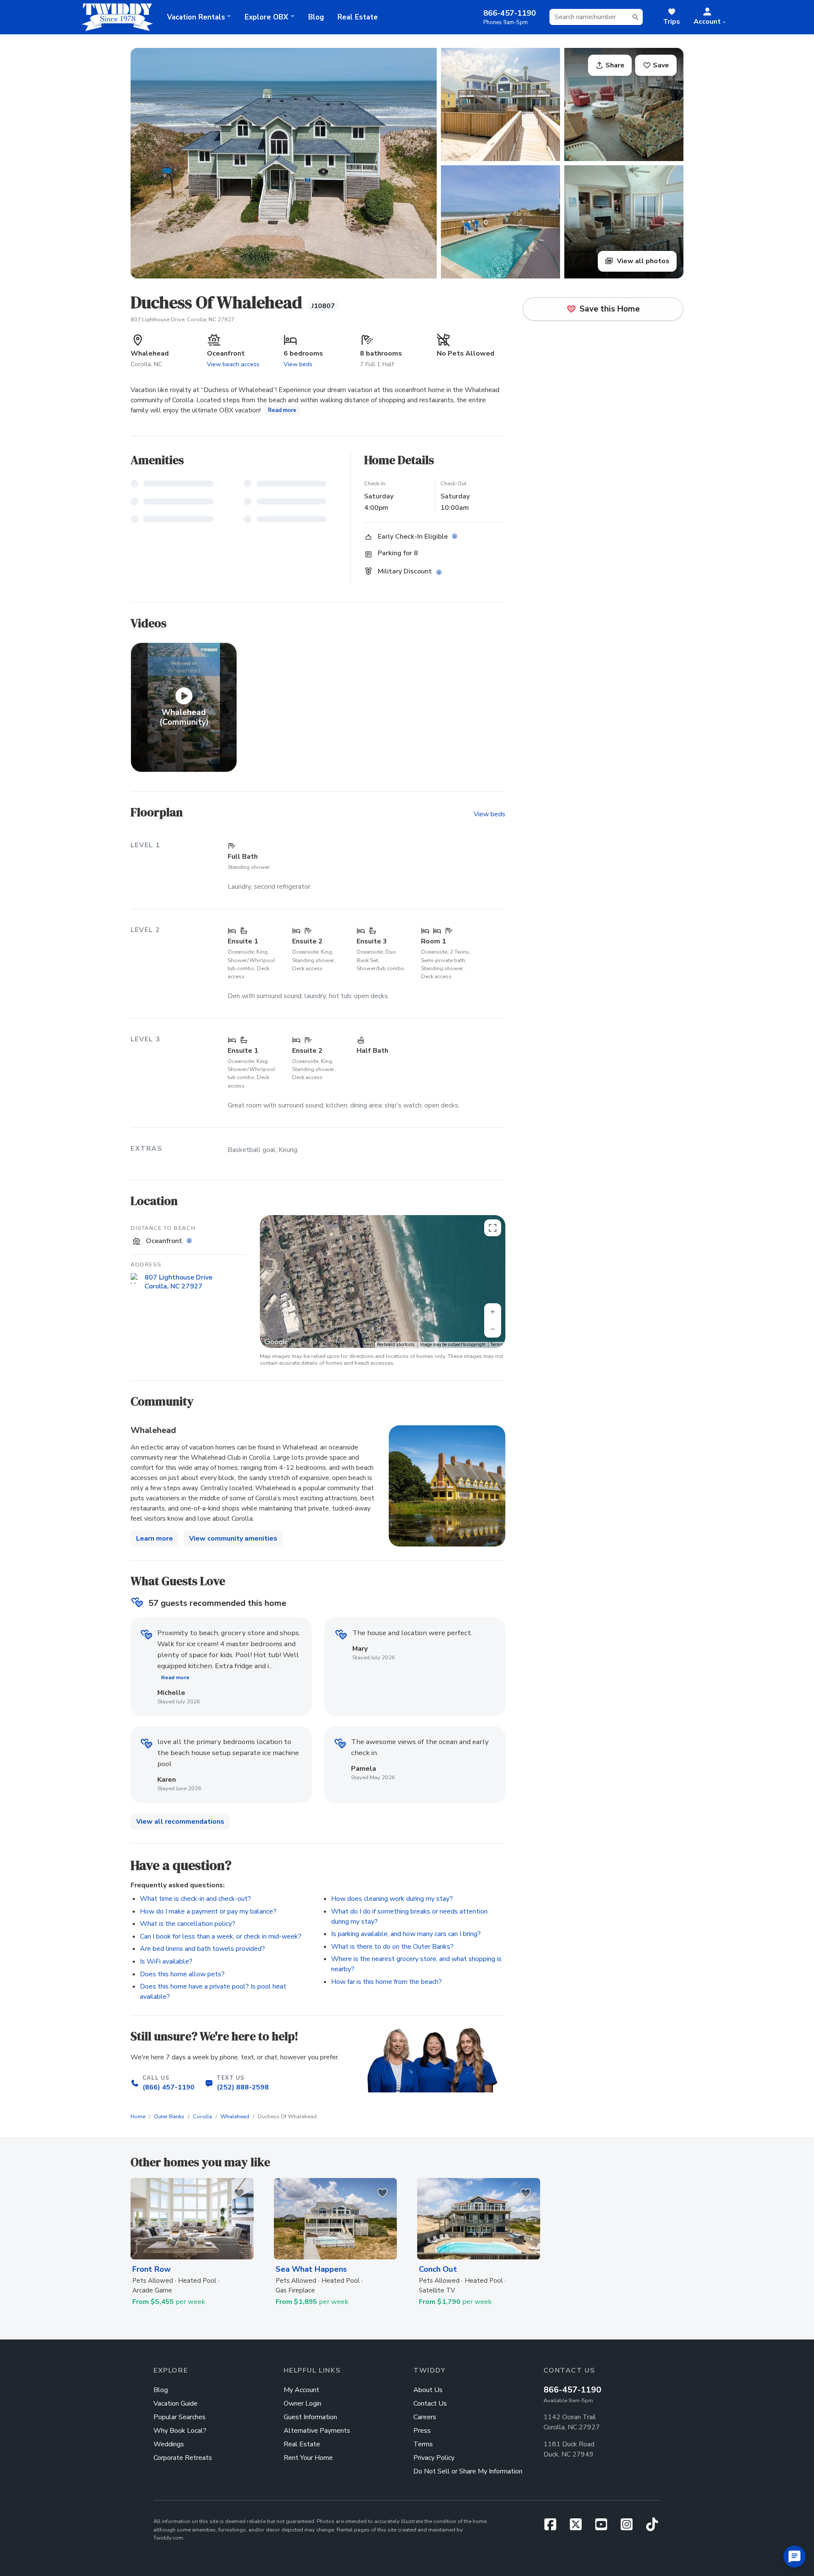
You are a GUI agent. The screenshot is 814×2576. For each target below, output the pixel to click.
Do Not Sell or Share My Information (468, 2471)
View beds (298, 364)
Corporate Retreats (183, 2458)
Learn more (155, 1538)
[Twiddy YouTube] (605, 2527)
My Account (301, 2390)
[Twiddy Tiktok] (652, 2527)
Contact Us (430, 2404)
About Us (428, 2390)
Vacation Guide (176, 2404)
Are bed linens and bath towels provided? (202, 1949)
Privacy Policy (434, 2458)
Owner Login (302, 2404)
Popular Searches (180, 2417)
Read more (282, 410)
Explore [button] (266, 17)
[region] (383, 1281)
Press (422, 2431)
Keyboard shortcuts (396, 1345)
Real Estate (358, 17)
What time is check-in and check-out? (195, 1899)
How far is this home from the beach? (386, 1982)
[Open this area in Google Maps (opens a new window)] (276, 1342)
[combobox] (596, 17)
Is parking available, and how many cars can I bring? (406, 1934)
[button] (710, 17)
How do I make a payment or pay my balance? (208, 1911)
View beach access (233, 364)
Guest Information (310, 2417)
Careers (425, 2417)
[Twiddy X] (579, 2527)
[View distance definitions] (190, 1241)
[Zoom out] (493, 1329)
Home (138, 2117)
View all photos (642, 261)
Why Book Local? (180, 2431)
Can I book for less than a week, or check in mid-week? (221, 1936)
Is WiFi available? (166, 1961)
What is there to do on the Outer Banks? (392, 1947)
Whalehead (235, 2117)
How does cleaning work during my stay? (392, 1899)
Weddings (169, 2444)
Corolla (202, 2117)
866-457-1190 (572, 2390)
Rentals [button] (196, 17)
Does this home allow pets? (182, 1974)
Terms (497, 1345)
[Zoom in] (493, 1312)
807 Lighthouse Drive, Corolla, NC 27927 (183, 320)
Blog (316, 17)
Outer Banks (169, 2117)
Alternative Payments (317, 2431)
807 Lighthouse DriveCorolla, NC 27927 (178, 1282)
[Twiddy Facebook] (554, 2527)
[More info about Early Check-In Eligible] (456, 537)
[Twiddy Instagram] (630, 2527)
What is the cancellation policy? (188, 1924)
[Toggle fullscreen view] (493, 1228)
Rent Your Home (308, 2458)
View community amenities (233, 1538)
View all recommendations (180, 1822)
